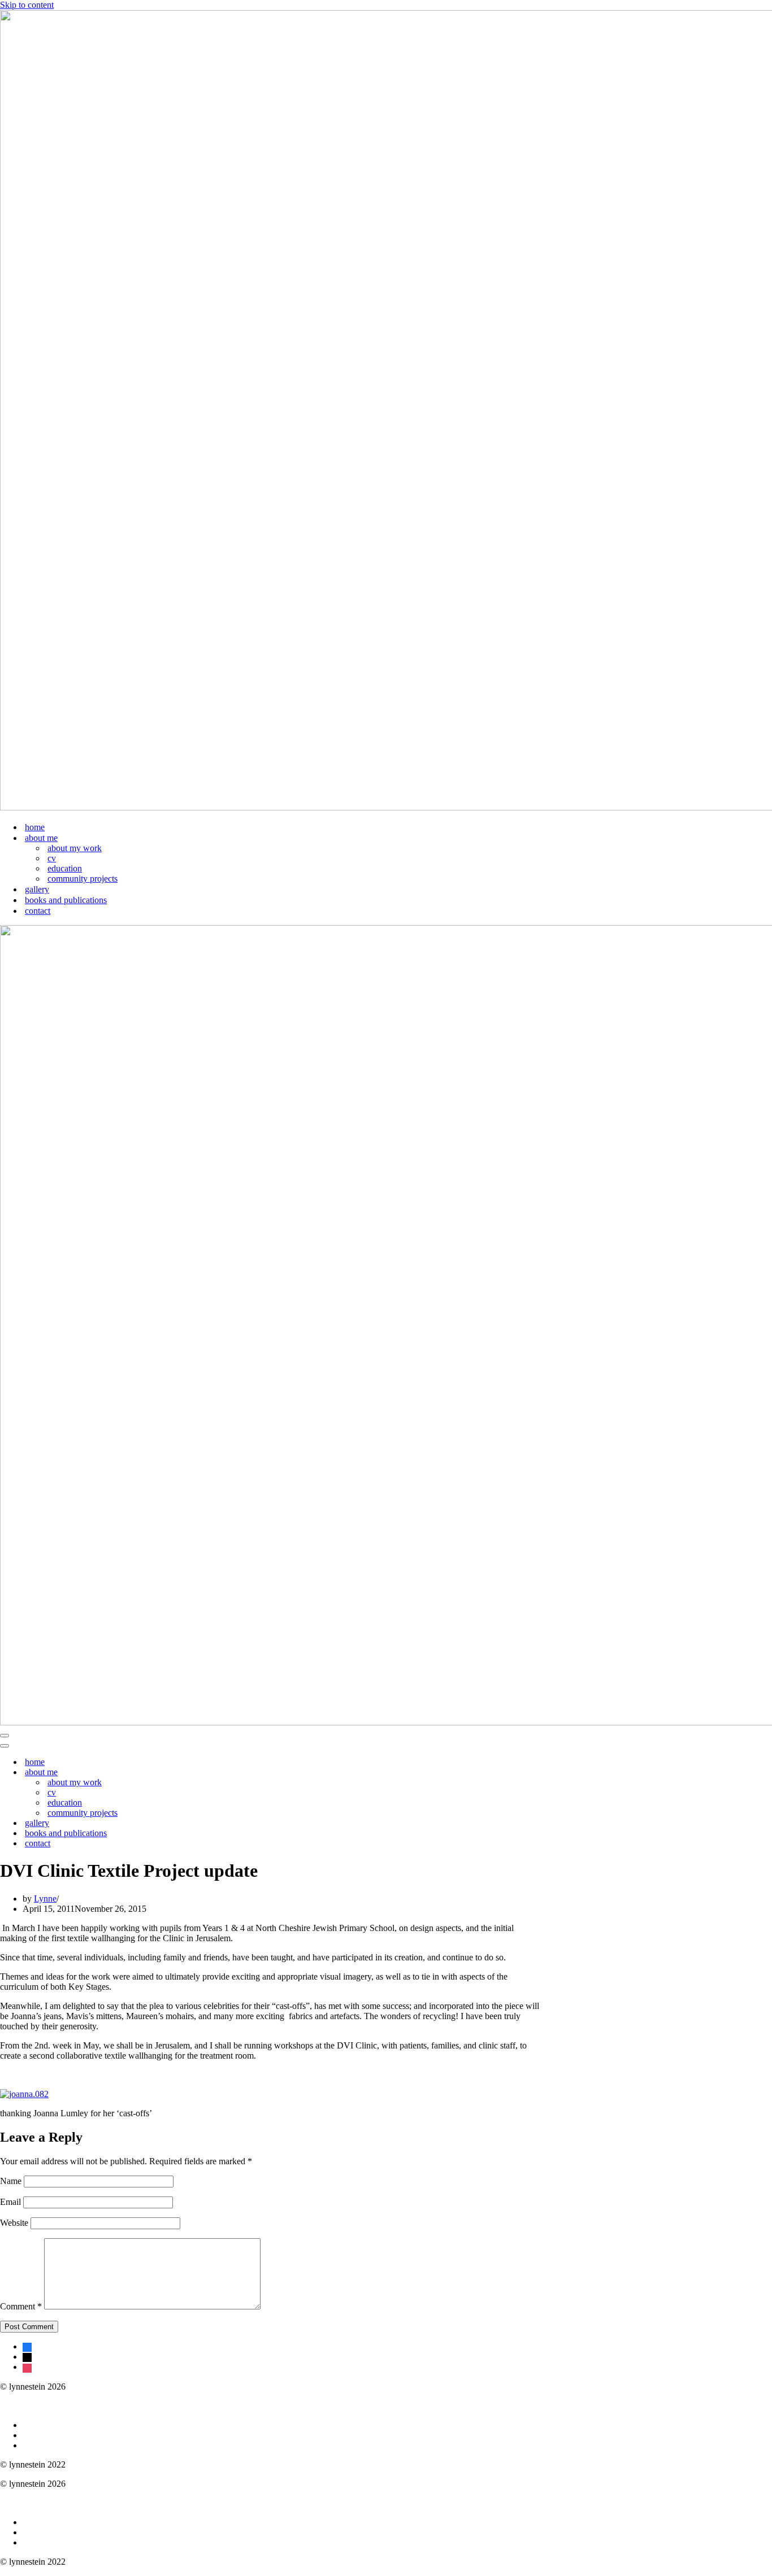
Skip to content (27, 5)
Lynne (45, 1899)
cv (52, 858)
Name (11, 2181)
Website (14, 2223)
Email (10, 2202)
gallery (37, 889)
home (35, 827)
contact (38, 911)
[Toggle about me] (198, 1773)
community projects (83, 879)
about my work (75, 848)
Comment (21, 2306)
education (65, 868)
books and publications (66, 900)
